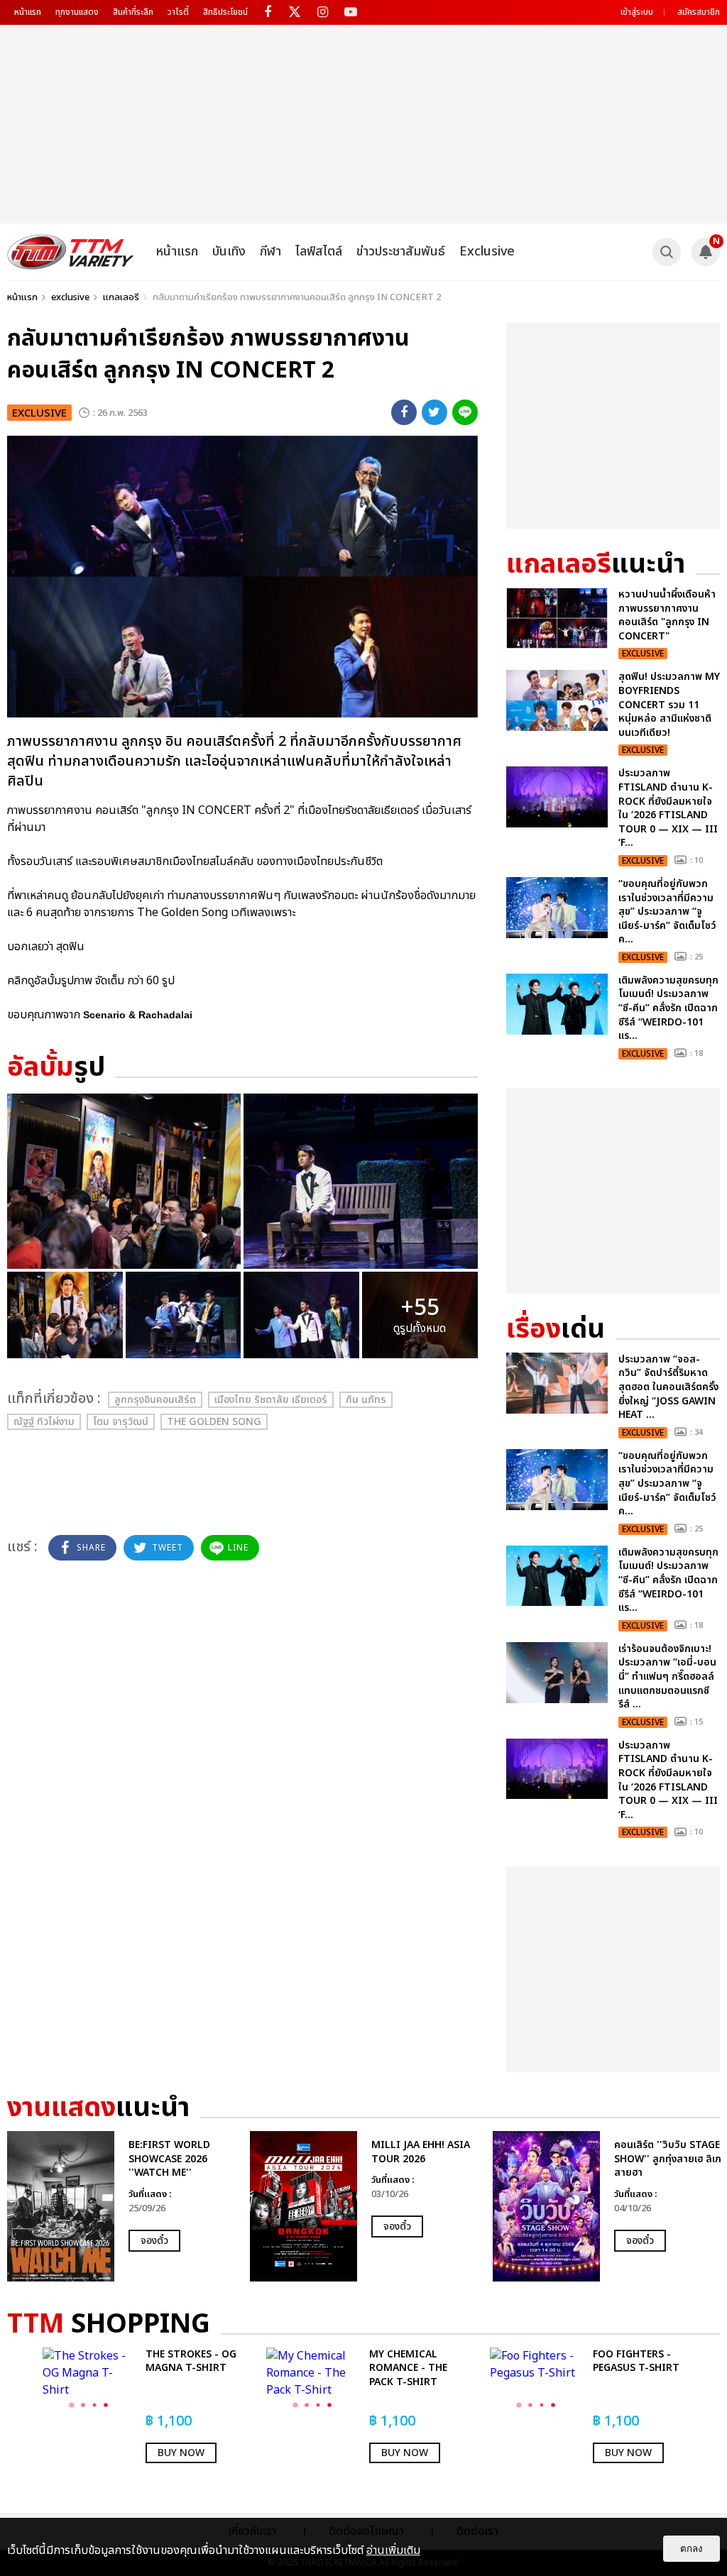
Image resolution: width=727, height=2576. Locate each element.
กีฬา (270, 252)
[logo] (71, 252)
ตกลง (692, 2549)
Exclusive (487, 252)
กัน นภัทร (366, 1400)
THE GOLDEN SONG (214, 1422)
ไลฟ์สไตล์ (319, 252)
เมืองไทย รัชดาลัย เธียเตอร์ (271, 1400)
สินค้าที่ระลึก (133, 12)
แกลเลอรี (121, 297)
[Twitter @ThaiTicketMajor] (295, 12)
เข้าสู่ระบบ (637, 12)
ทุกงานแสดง (77, 12)
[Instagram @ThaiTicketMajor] (323, 12)
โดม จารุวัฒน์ (121, 1422)
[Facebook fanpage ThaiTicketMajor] (267, 12)
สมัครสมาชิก (699, 12)
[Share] (404, 412)
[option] (121, 2206)
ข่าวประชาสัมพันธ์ (401, 252)
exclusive (70, 297)
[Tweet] (434, 412)
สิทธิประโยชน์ (225, 12)
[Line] (465, 412)
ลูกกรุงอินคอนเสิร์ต (155, 1400)
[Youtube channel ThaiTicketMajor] (350, 12)
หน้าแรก (28, 12)
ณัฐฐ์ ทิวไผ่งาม (44, 1422)
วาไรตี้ (178, 12)
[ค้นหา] (667, 252)
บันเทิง (229, 252)
